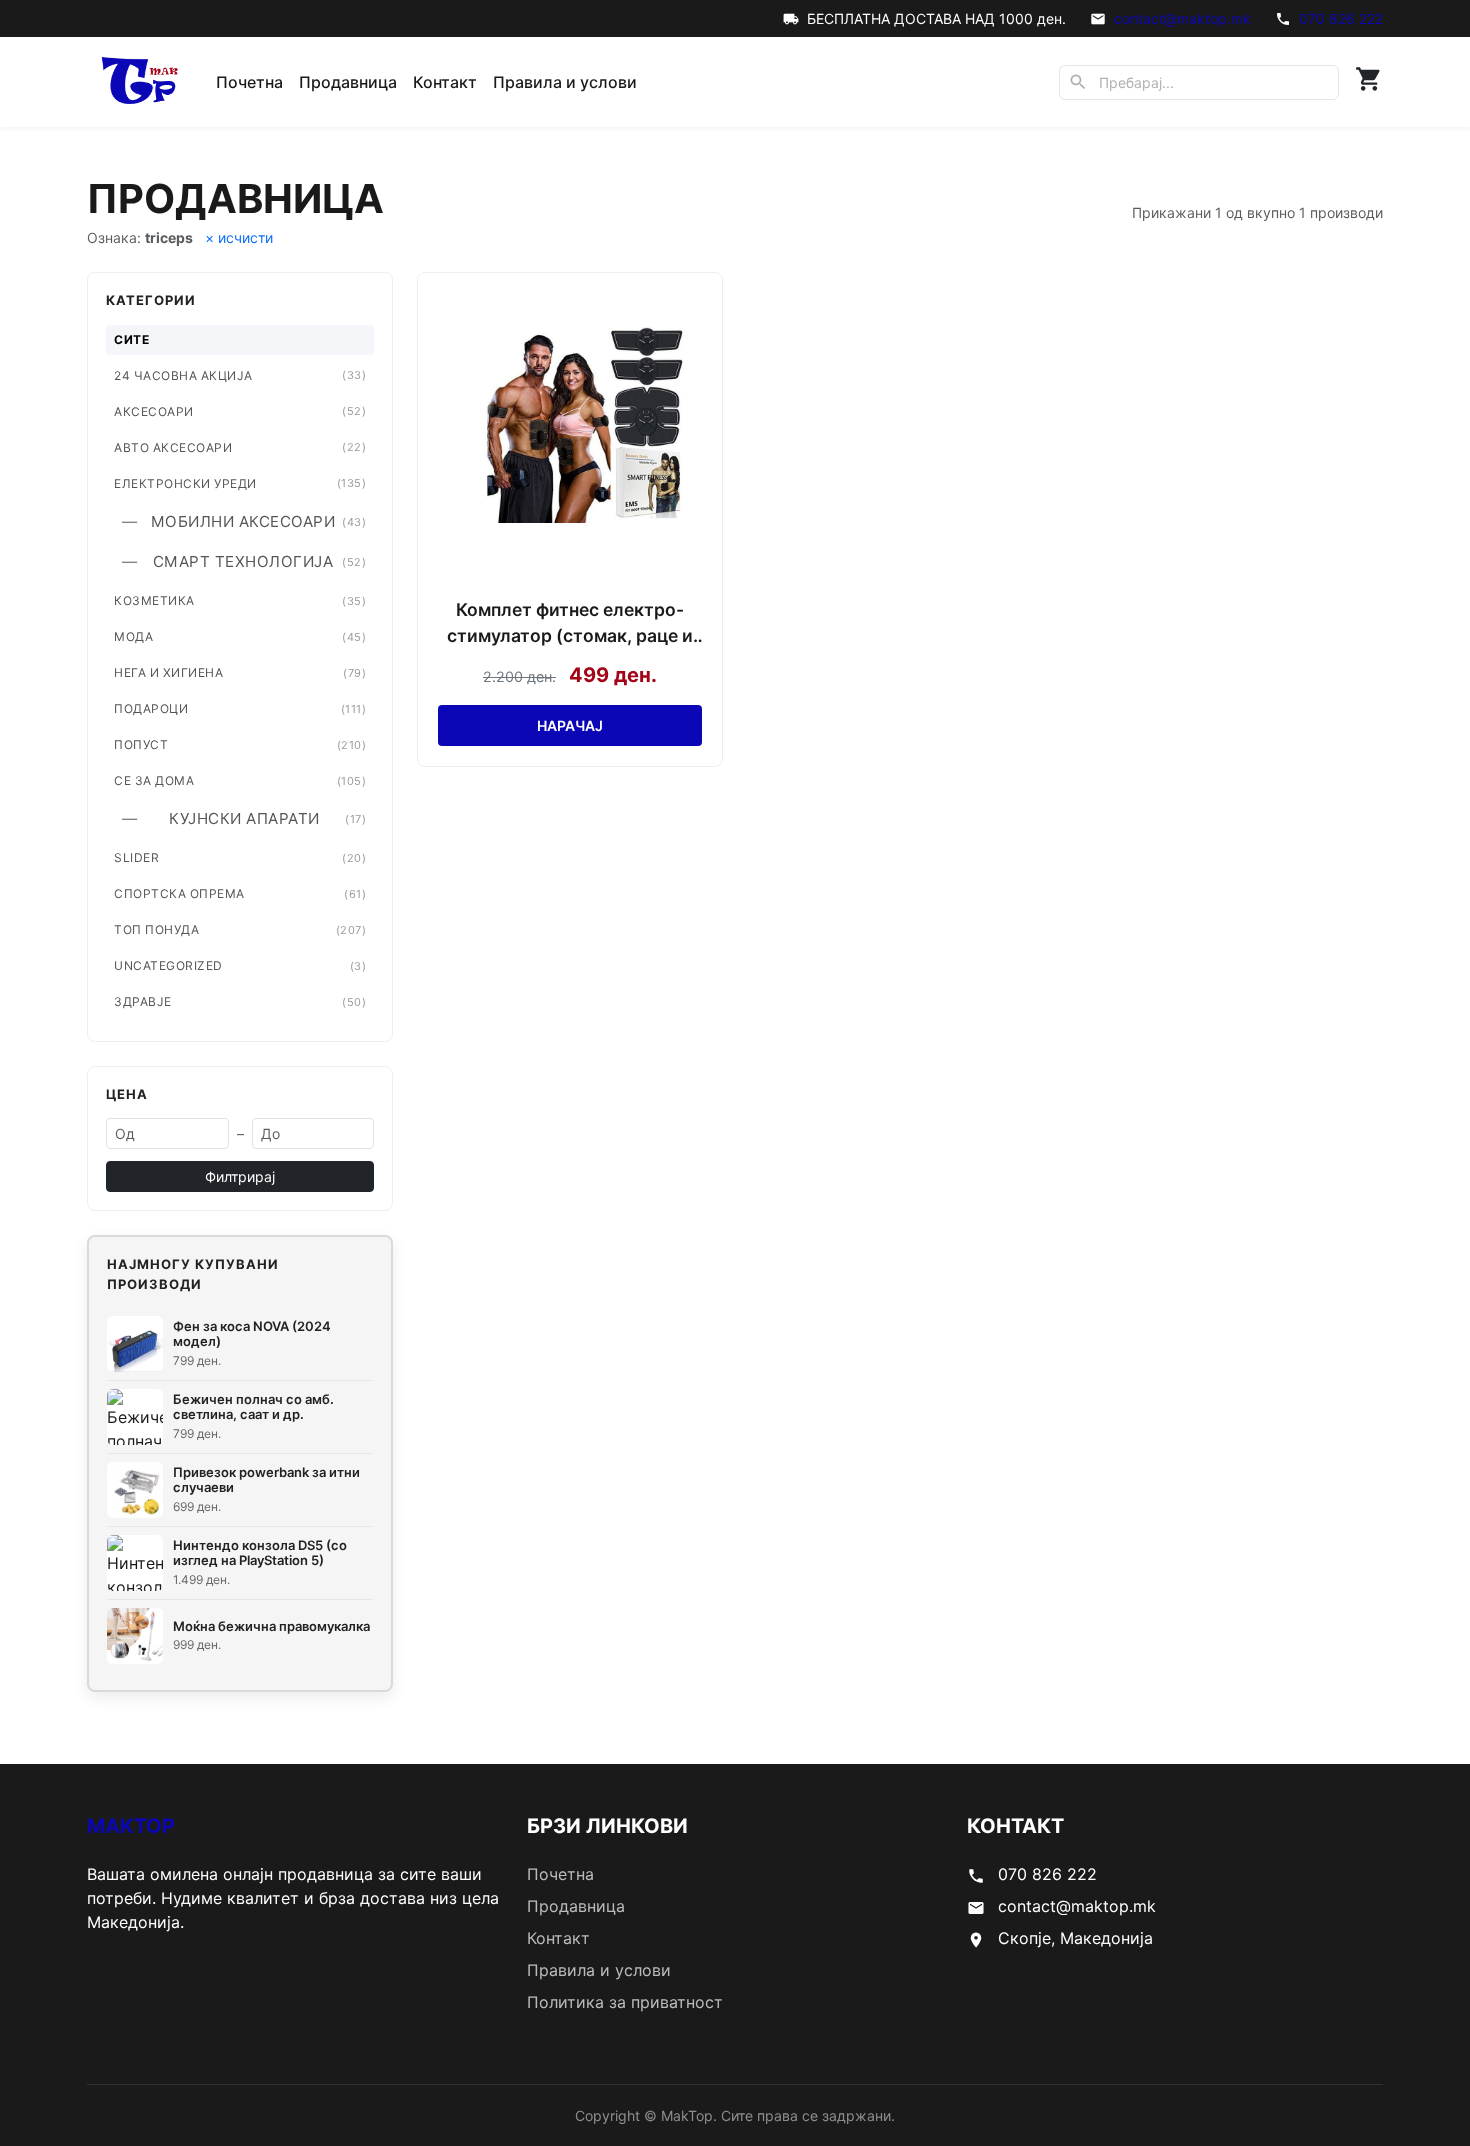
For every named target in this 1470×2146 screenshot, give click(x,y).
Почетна (249, 82)
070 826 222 (1341, 18)
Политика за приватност (625, 2002)
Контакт (445, 82)
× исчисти (239, 237)
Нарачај (570, 725)
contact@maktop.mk (1182, 18)
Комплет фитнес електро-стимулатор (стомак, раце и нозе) (570, 624)
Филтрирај (240, 1176)
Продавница (348, 82)
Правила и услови (565, 82)
